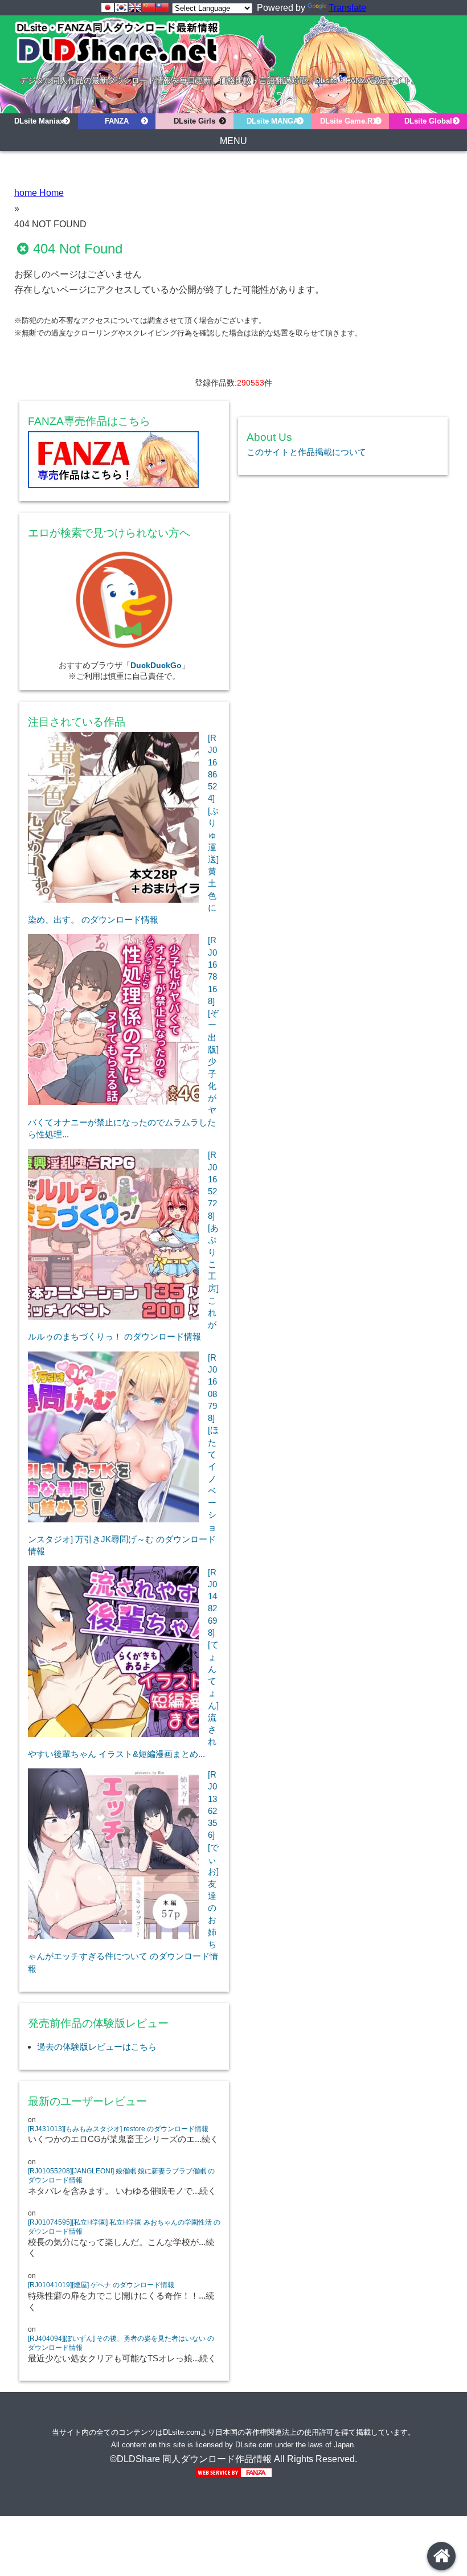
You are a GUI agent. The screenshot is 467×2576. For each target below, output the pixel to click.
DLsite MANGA (273, 121)
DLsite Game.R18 (350, 121)
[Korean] (121, 7)
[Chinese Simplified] (149, 7)
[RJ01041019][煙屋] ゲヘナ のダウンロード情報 (101, 2285)
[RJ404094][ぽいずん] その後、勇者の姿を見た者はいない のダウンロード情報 (121, 2343)
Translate (347, 8)
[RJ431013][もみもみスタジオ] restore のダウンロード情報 (118, 2129)
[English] (135, 7)
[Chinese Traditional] (162, 7)
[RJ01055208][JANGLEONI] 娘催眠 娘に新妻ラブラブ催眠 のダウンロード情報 (121, 2176)
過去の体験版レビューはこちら (97, 2047)
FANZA (117, 121)
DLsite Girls (194, 121)
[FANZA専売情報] (124, 462)
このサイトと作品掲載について (306, 452)
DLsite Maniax (39, 121)
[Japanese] (108, 7)
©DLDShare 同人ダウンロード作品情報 (191, 2459)
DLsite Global (428, 121)
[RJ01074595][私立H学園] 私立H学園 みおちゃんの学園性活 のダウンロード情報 (124, 2227)
